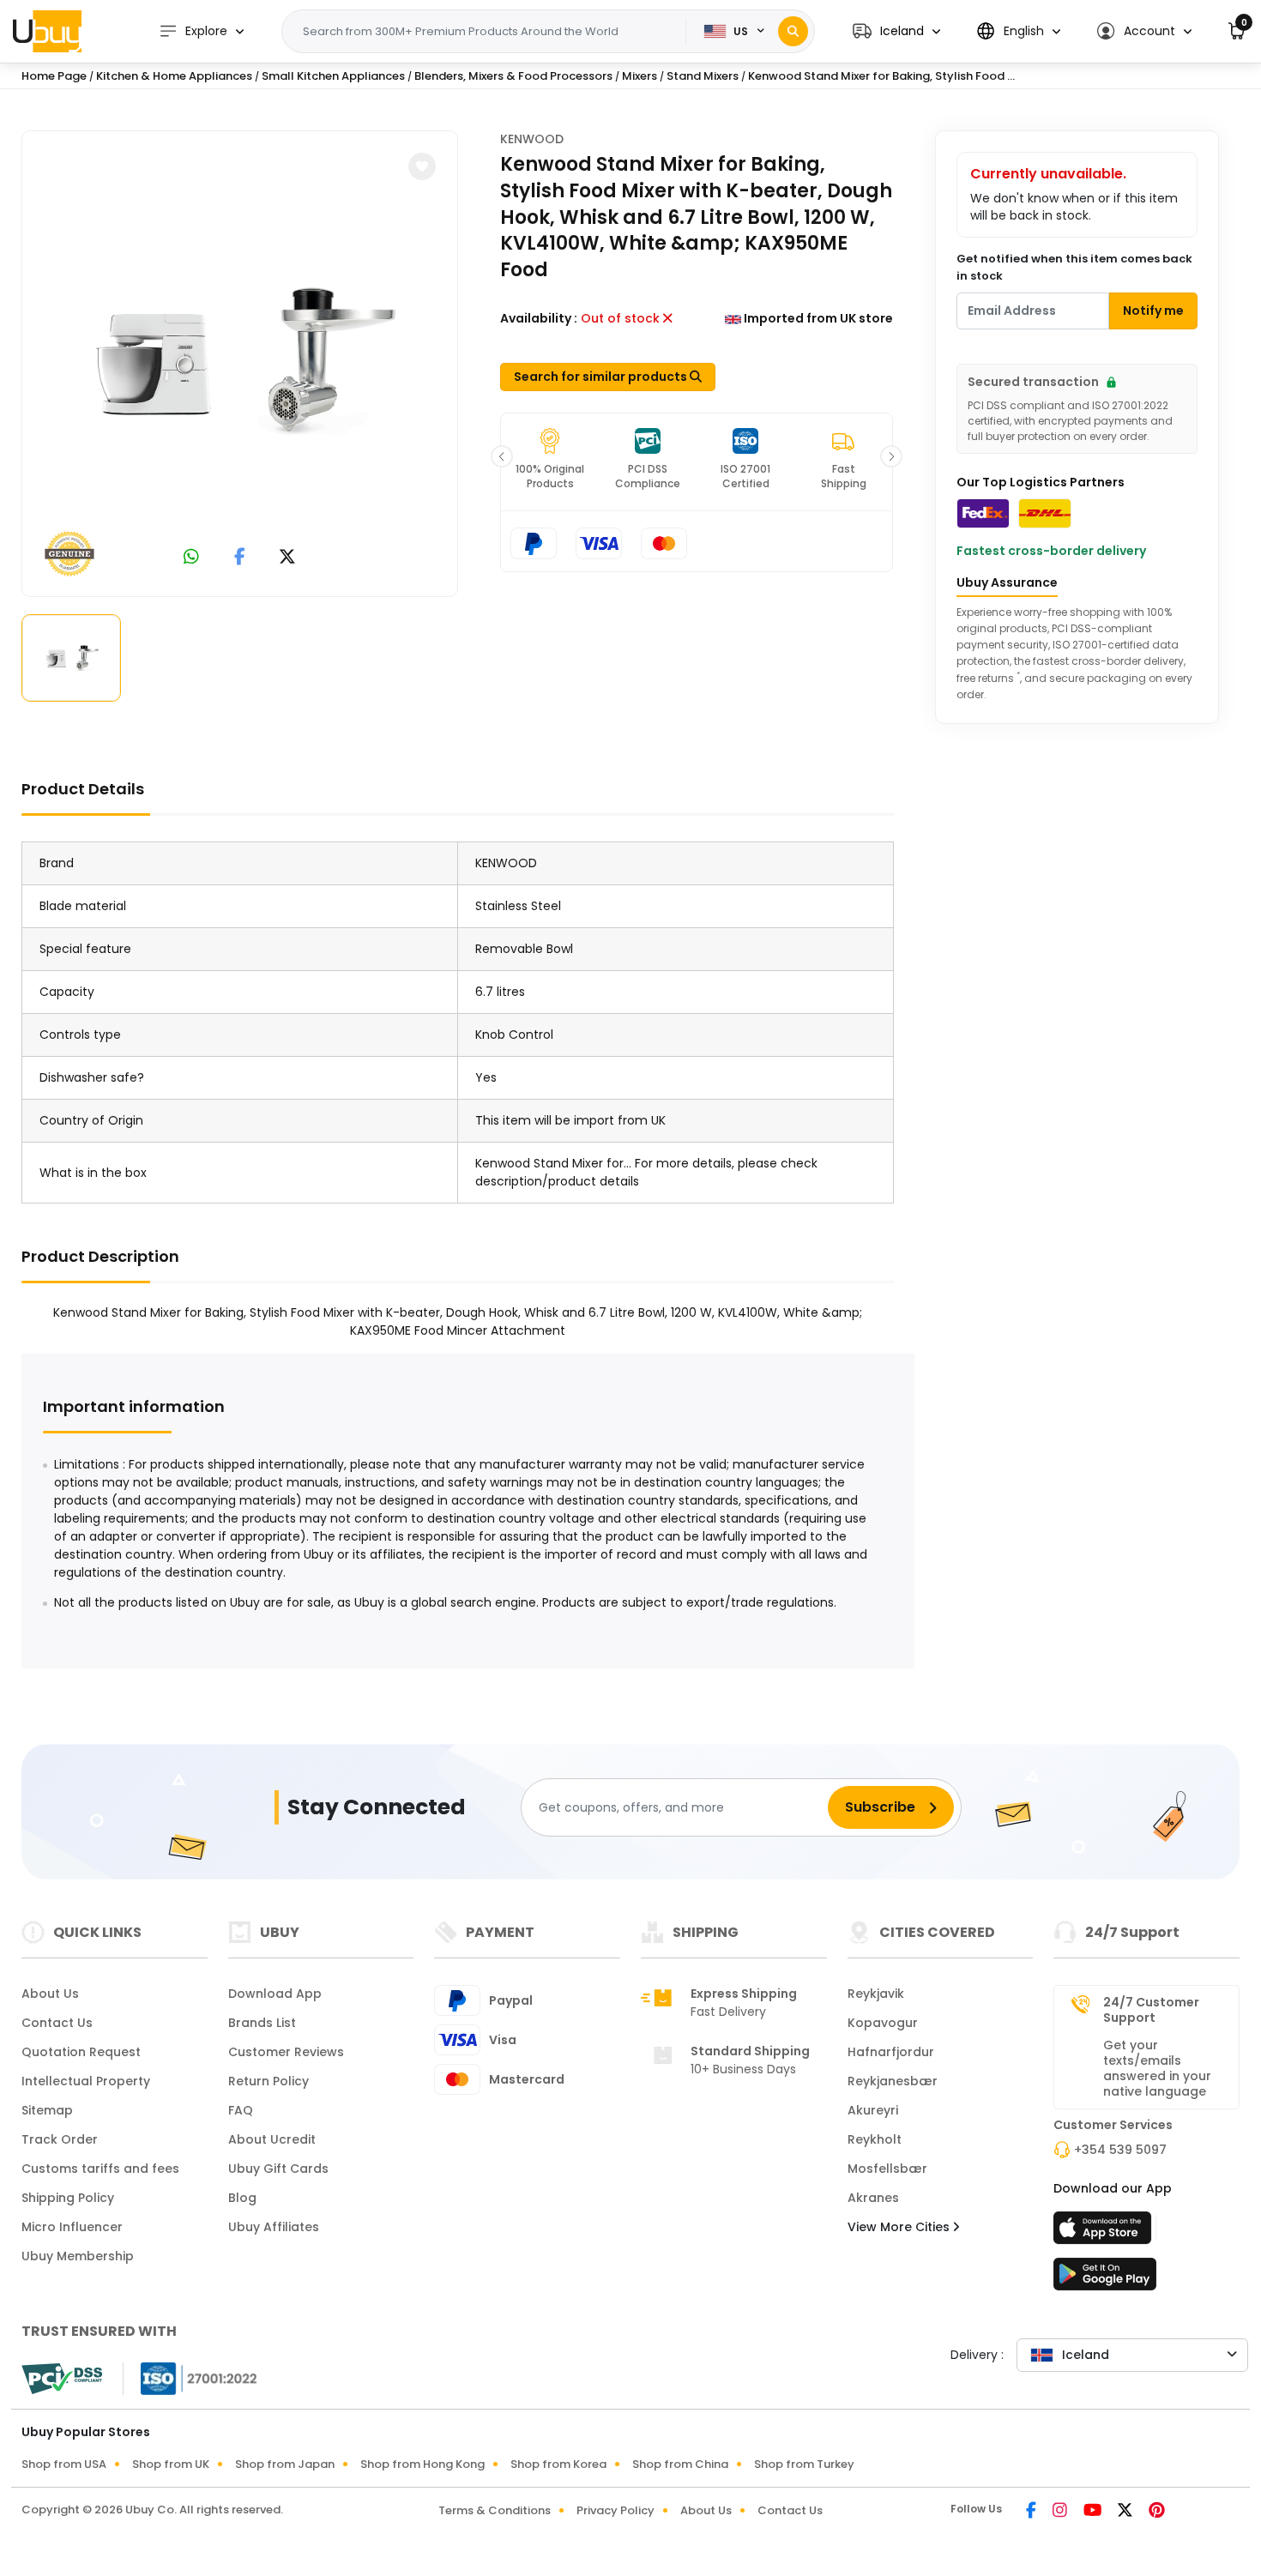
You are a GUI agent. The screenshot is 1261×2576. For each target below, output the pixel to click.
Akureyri (873, 2110)
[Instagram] (1061, 2512)
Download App (275, 1994)
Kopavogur (883, 2023)
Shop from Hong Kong (422, 2464)
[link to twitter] (287, 558)
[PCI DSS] (62, 2379)
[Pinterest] (1157, 2512)
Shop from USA (64, 2464)
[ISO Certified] (190, 2378)
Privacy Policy (615, 2510)
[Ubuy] (47, 31)
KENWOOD (532, 139)
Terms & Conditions (495, 2510)
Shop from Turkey (804, 2464)
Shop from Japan (285, 2464)
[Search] (793, 31)
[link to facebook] (240, 558)
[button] (896, 31)
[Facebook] (1032, 2512)
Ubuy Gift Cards (278, 2169)
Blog (242, 2198)
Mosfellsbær (887, 2169)
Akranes (873, 2198)
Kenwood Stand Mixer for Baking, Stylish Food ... (881, 76)
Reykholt (875, 2139)
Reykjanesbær (893, 2081)
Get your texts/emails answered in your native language (1157, 2068)
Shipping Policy (68, 2198)
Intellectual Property (86, 2081)
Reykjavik (876, 1994)
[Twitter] (1126, 2512)
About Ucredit (272, 2139)
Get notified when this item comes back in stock (1074, 267)
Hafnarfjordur (891, 2052)
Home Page (54, 76)
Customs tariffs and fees (100, 2169)
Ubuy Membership (78, 2256)
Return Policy (268, 2081)
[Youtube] (1094, 2512)
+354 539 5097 (1120, 2150)
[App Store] (1105, 2233)
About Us (50, 1994)
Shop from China (680, 2464)
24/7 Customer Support (1151, 2010)
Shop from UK (171, 2464)
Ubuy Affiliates (274, 2227)
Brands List (262, 2023)
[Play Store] (1105, 2279)
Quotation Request (81, 2052)
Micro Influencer (72, 2227)
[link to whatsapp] (191, 558)
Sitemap (47, 2110)
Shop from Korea (558, 2464)
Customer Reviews (286, 2052)
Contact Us (57, 2023)
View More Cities (900, 2227)
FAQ (241, 2110)
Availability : (539, 318)
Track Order (60, 2139)
